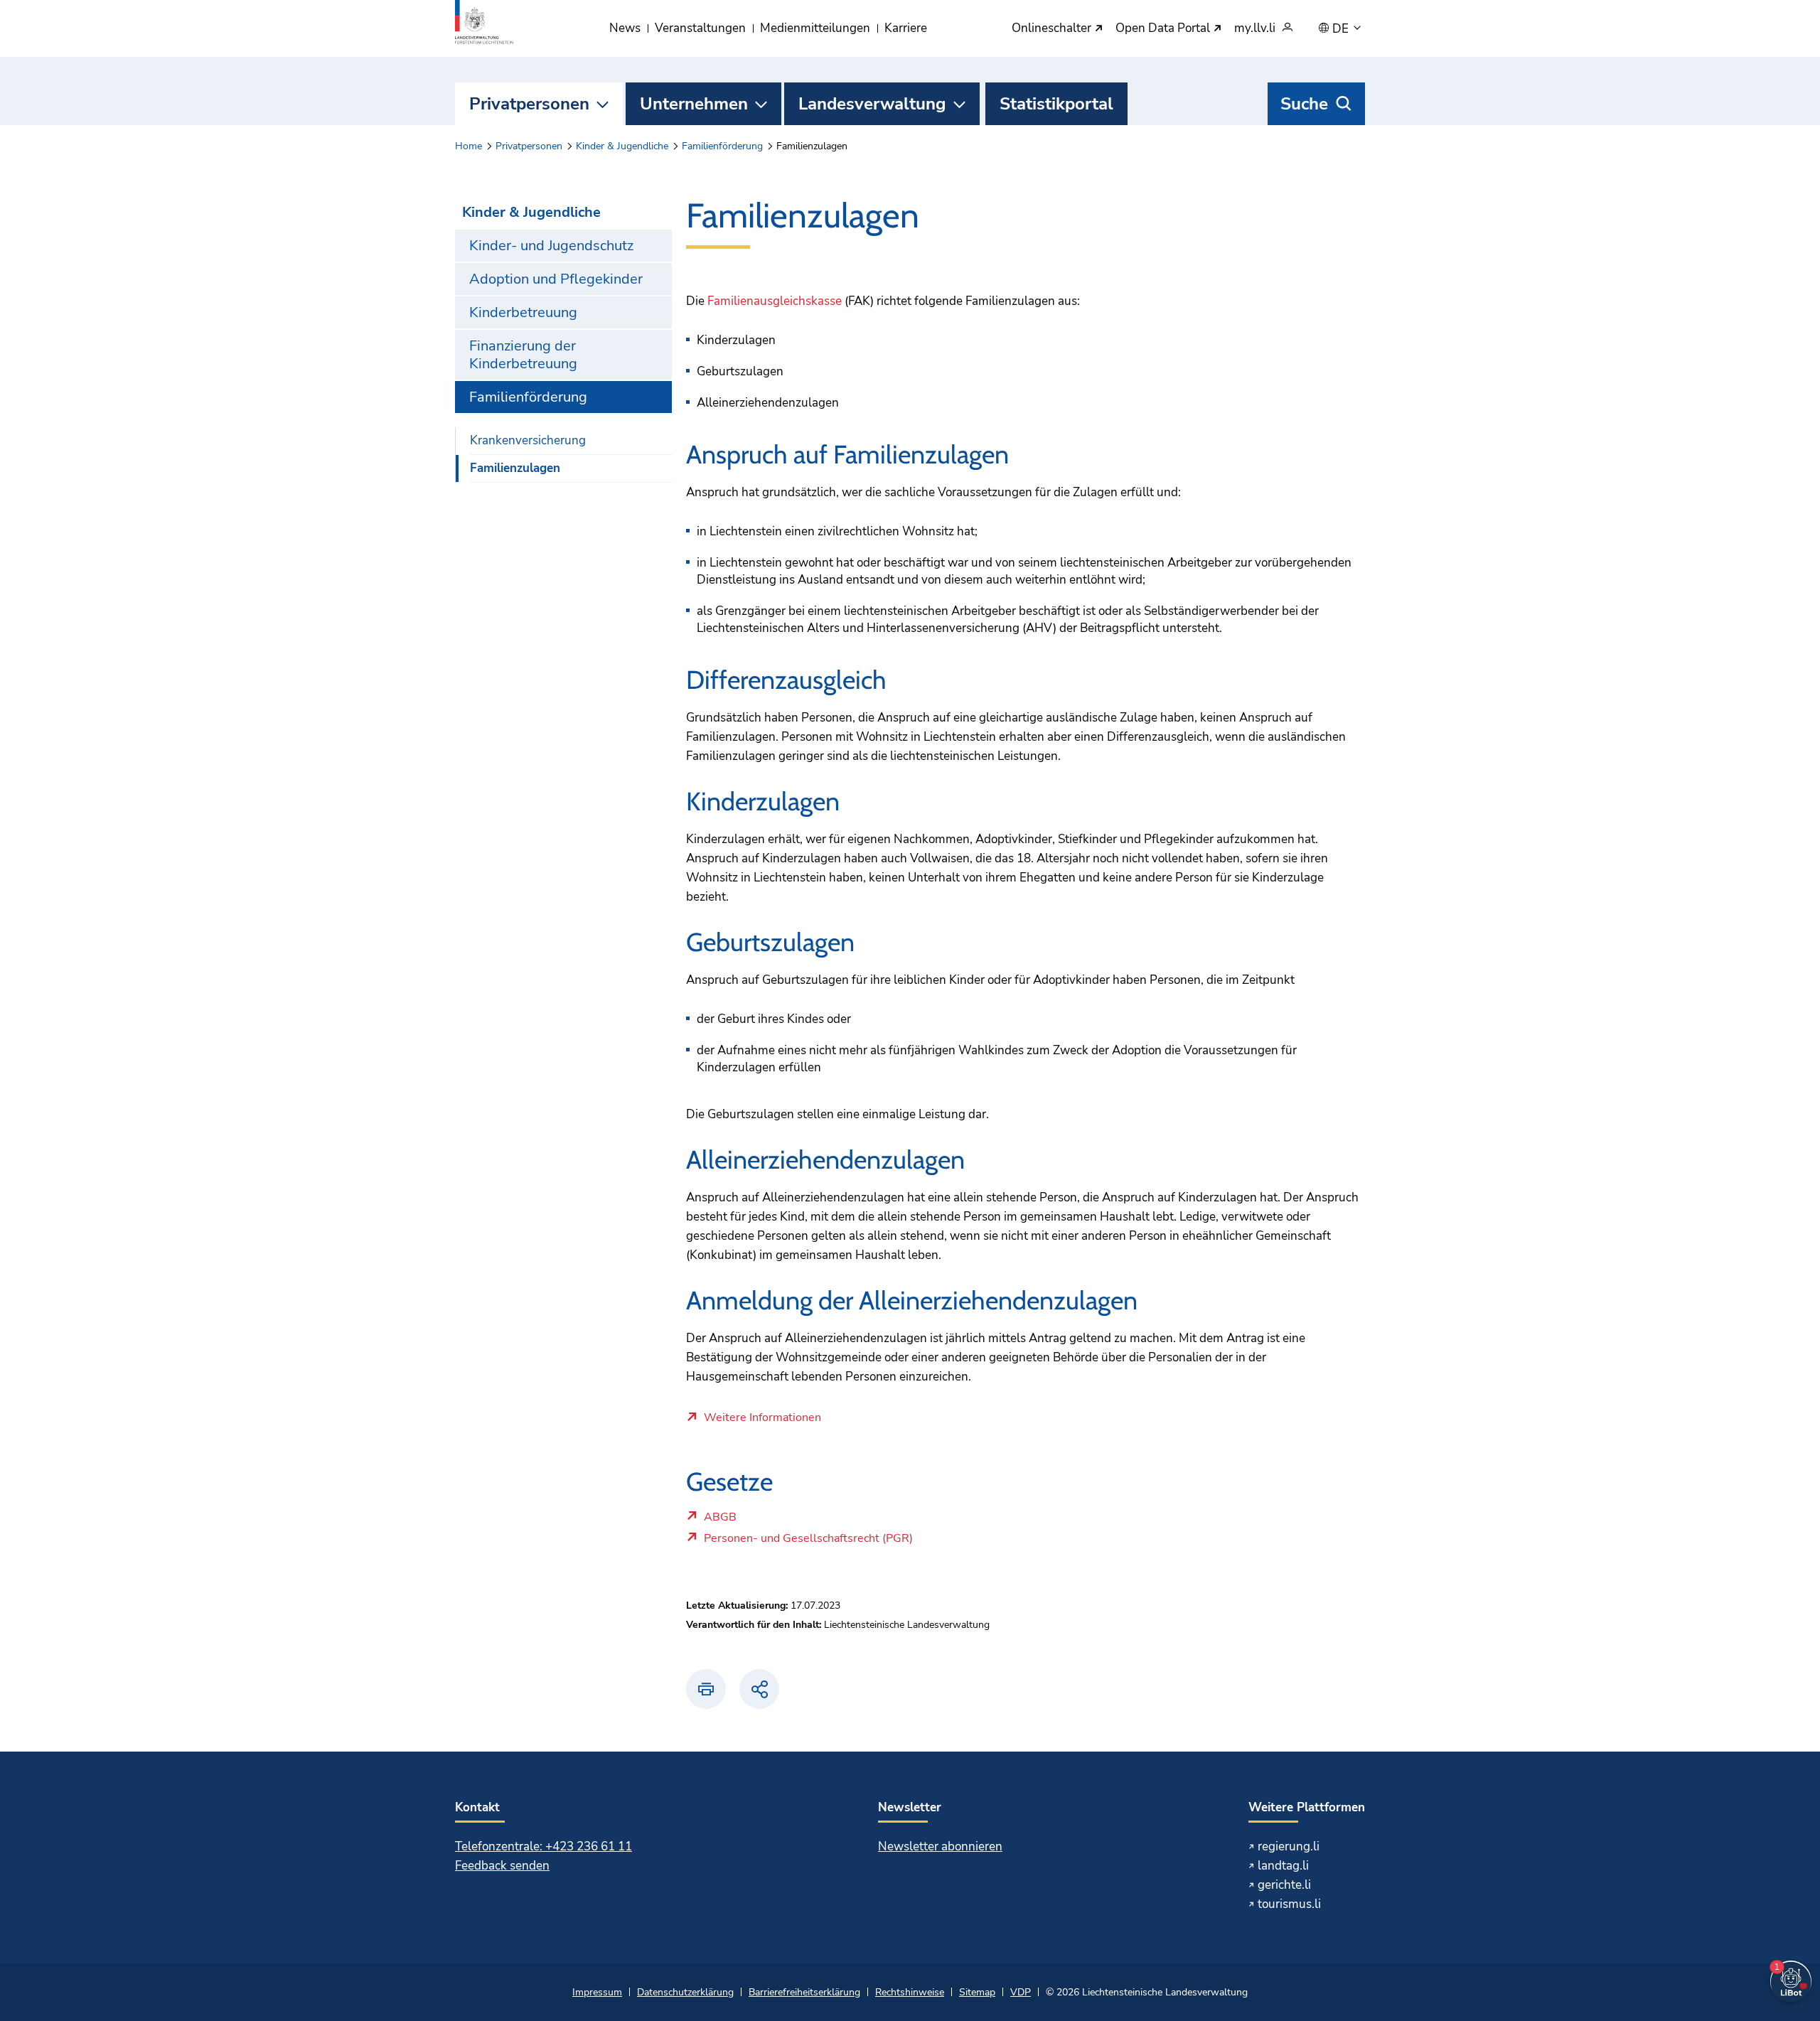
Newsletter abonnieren (940, 1846)
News (625, 28)
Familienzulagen (515, 468)
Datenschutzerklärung (685, 1992)
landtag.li (1283, 1866)
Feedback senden (502, 1866)
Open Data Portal (1164, 29)
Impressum (597, 1992)
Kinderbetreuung (523, 312)
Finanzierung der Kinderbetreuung (523, 355)
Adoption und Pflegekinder (556, 279)
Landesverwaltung (872, 104)
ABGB (737, 1521)
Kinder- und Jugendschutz (551, 246)
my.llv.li (1255, 29)
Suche (1304, 104)
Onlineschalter (1053, 29)
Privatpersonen (529, 104)
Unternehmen (694, 104)
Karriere (906, 28)
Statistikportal (1056, 104)
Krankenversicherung (528, 440)
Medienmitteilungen (815, 28)
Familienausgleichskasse (775, 301)
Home (469, 146)
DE (1342, 29)
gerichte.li (1284, 1885)
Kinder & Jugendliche (622, 146)
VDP (1021, 1992)
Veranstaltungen (700, 28)
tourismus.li (1289, 1904)
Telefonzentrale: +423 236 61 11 (544, 1846)
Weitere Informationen (762, 1418)
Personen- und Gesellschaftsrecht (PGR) (808, 1542)
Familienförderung (722, 146)
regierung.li (1289, 1846)
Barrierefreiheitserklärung (804, 1992)
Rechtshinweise (910, 1992)
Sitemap (977, 1992)
